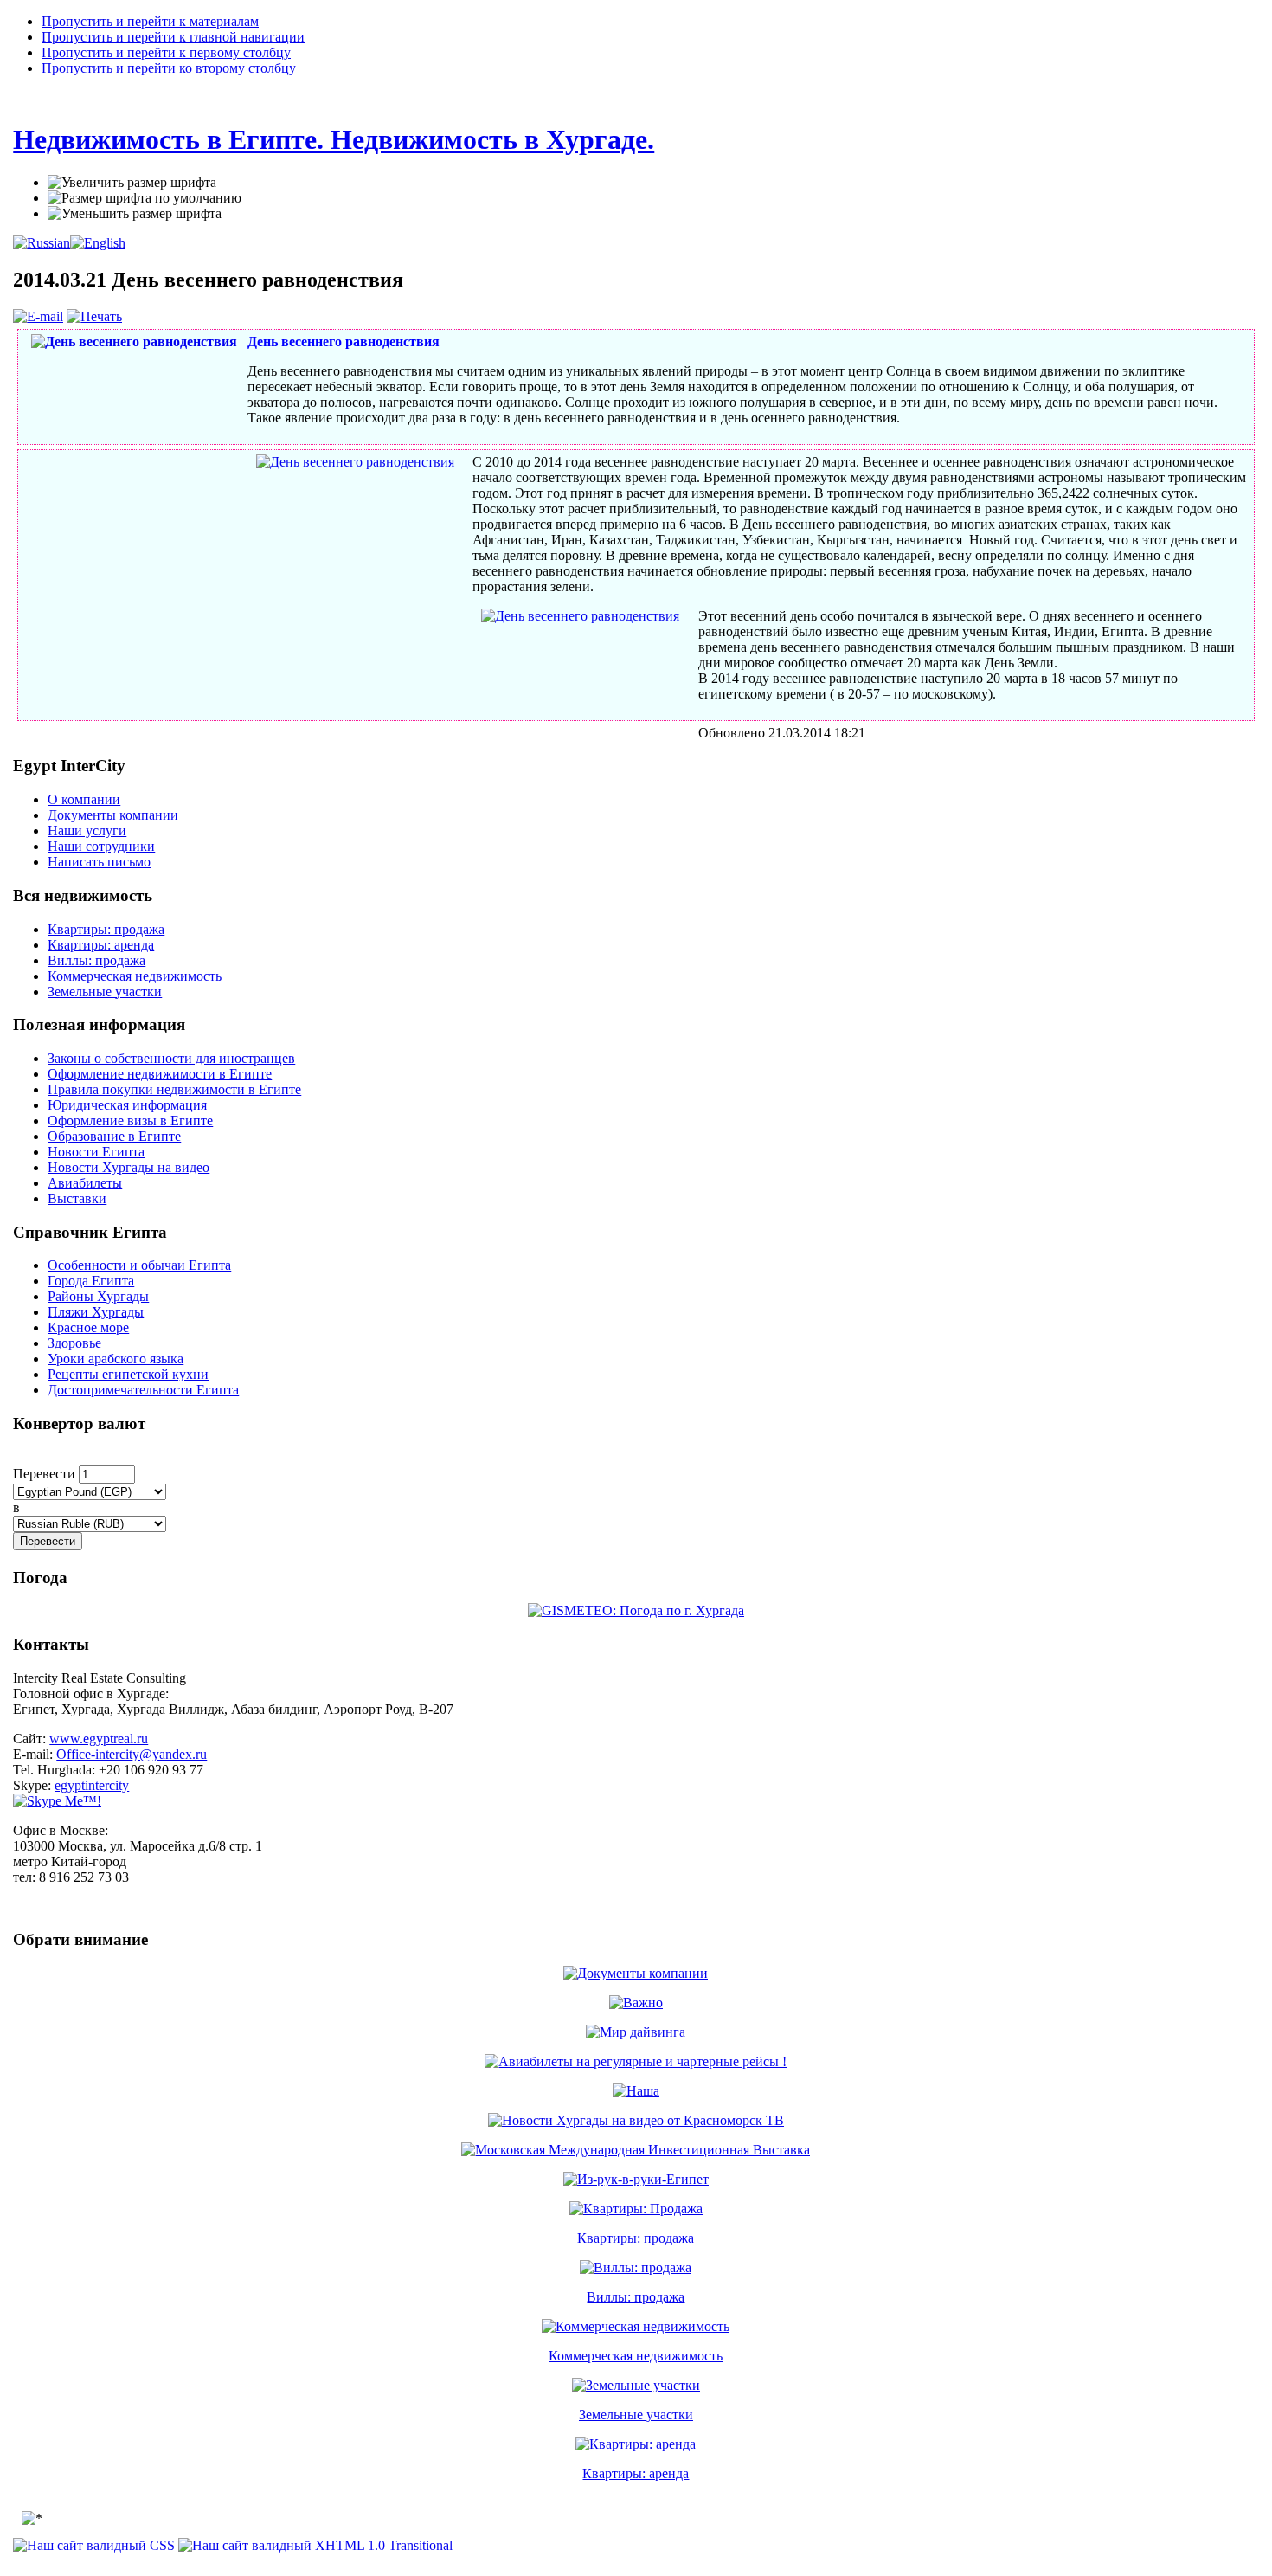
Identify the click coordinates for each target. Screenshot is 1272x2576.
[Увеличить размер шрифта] (132, 183)
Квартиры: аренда (636, 2473)
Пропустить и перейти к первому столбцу (166, 52)
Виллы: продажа (636, 2297)
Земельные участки (636, 2415)
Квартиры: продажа (636, 2238)
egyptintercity (92, 1785)
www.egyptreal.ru (99, 1739)
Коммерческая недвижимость (636, 2356)
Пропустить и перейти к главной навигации (173, 37)
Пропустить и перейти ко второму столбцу (169, 68)
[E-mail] (38, 316)
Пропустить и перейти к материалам (150, 21)
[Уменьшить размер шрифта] (135, 214)
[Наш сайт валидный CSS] (96, 2545)
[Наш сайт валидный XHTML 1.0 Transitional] (315, 2545)
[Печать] (94, 316)
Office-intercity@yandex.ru (132, 1754)
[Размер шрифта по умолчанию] (145, 198)
